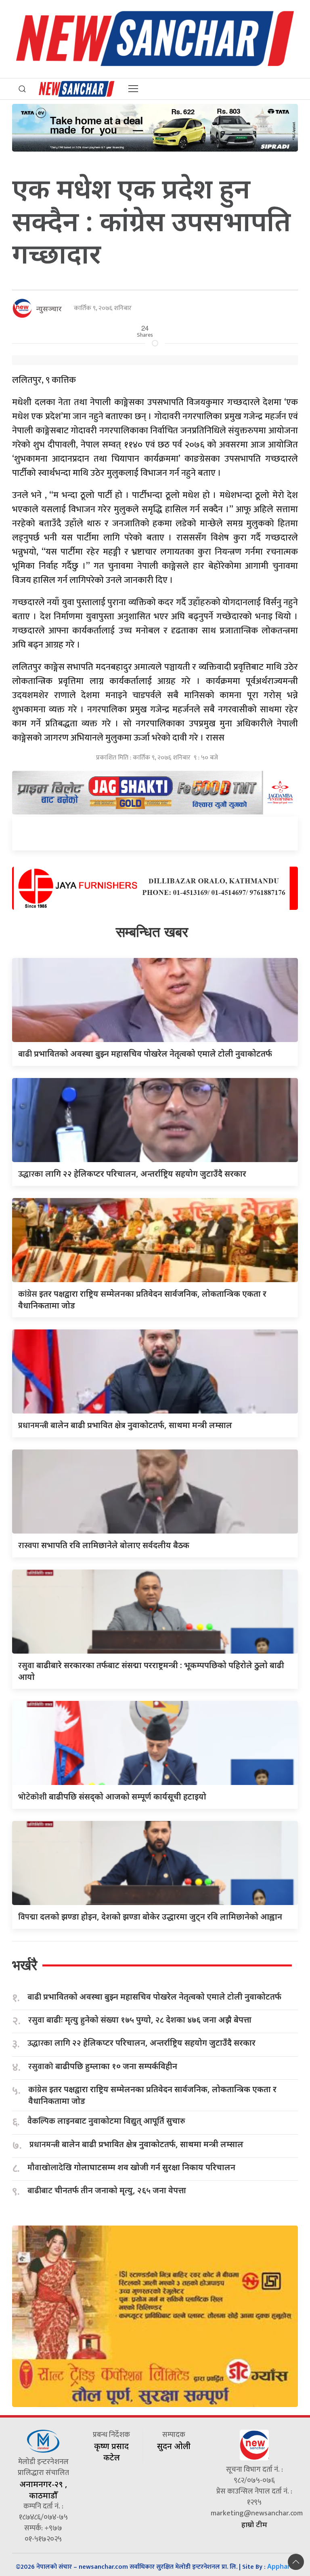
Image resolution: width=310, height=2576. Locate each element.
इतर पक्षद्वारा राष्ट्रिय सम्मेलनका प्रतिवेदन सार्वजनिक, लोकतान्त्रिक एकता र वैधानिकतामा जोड (152, 2095)
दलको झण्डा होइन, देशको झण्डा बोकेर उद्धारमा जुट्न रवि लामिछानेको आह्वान (150, 1917)
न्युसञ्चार (49, 308)
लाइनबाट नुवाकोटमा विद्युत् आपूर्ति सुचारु (106, 2121)
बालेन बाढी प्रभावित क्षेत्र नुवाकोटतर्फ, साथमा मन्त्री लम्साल (125, 1425)
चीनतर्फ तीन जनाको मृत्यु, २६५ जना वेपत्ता (107, 2191)
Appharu (281, 2566)
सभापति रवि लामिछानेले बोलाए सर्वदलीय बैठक (104, 1545)
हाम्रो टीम (254, 2524)
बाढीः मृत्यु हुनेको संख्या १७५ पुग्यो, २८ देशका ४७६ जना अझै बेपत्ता (140, 2020)
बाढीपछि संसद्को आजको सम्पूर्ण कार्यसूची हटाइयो (112, 1796)
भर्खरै (25, 1965)
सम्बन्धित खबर (152, 932)
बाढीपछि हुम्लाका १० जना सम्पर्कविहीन (103, 2066)
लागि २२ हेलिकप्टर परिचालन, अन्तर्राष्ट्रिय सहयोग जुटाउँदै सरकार (132, 1174)
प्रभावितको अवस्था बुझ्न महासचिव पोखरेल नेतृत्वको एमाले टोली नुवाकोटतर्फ (145, 1054)
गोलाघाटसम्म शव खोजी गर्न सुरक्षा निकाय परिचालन (131, 2168)
